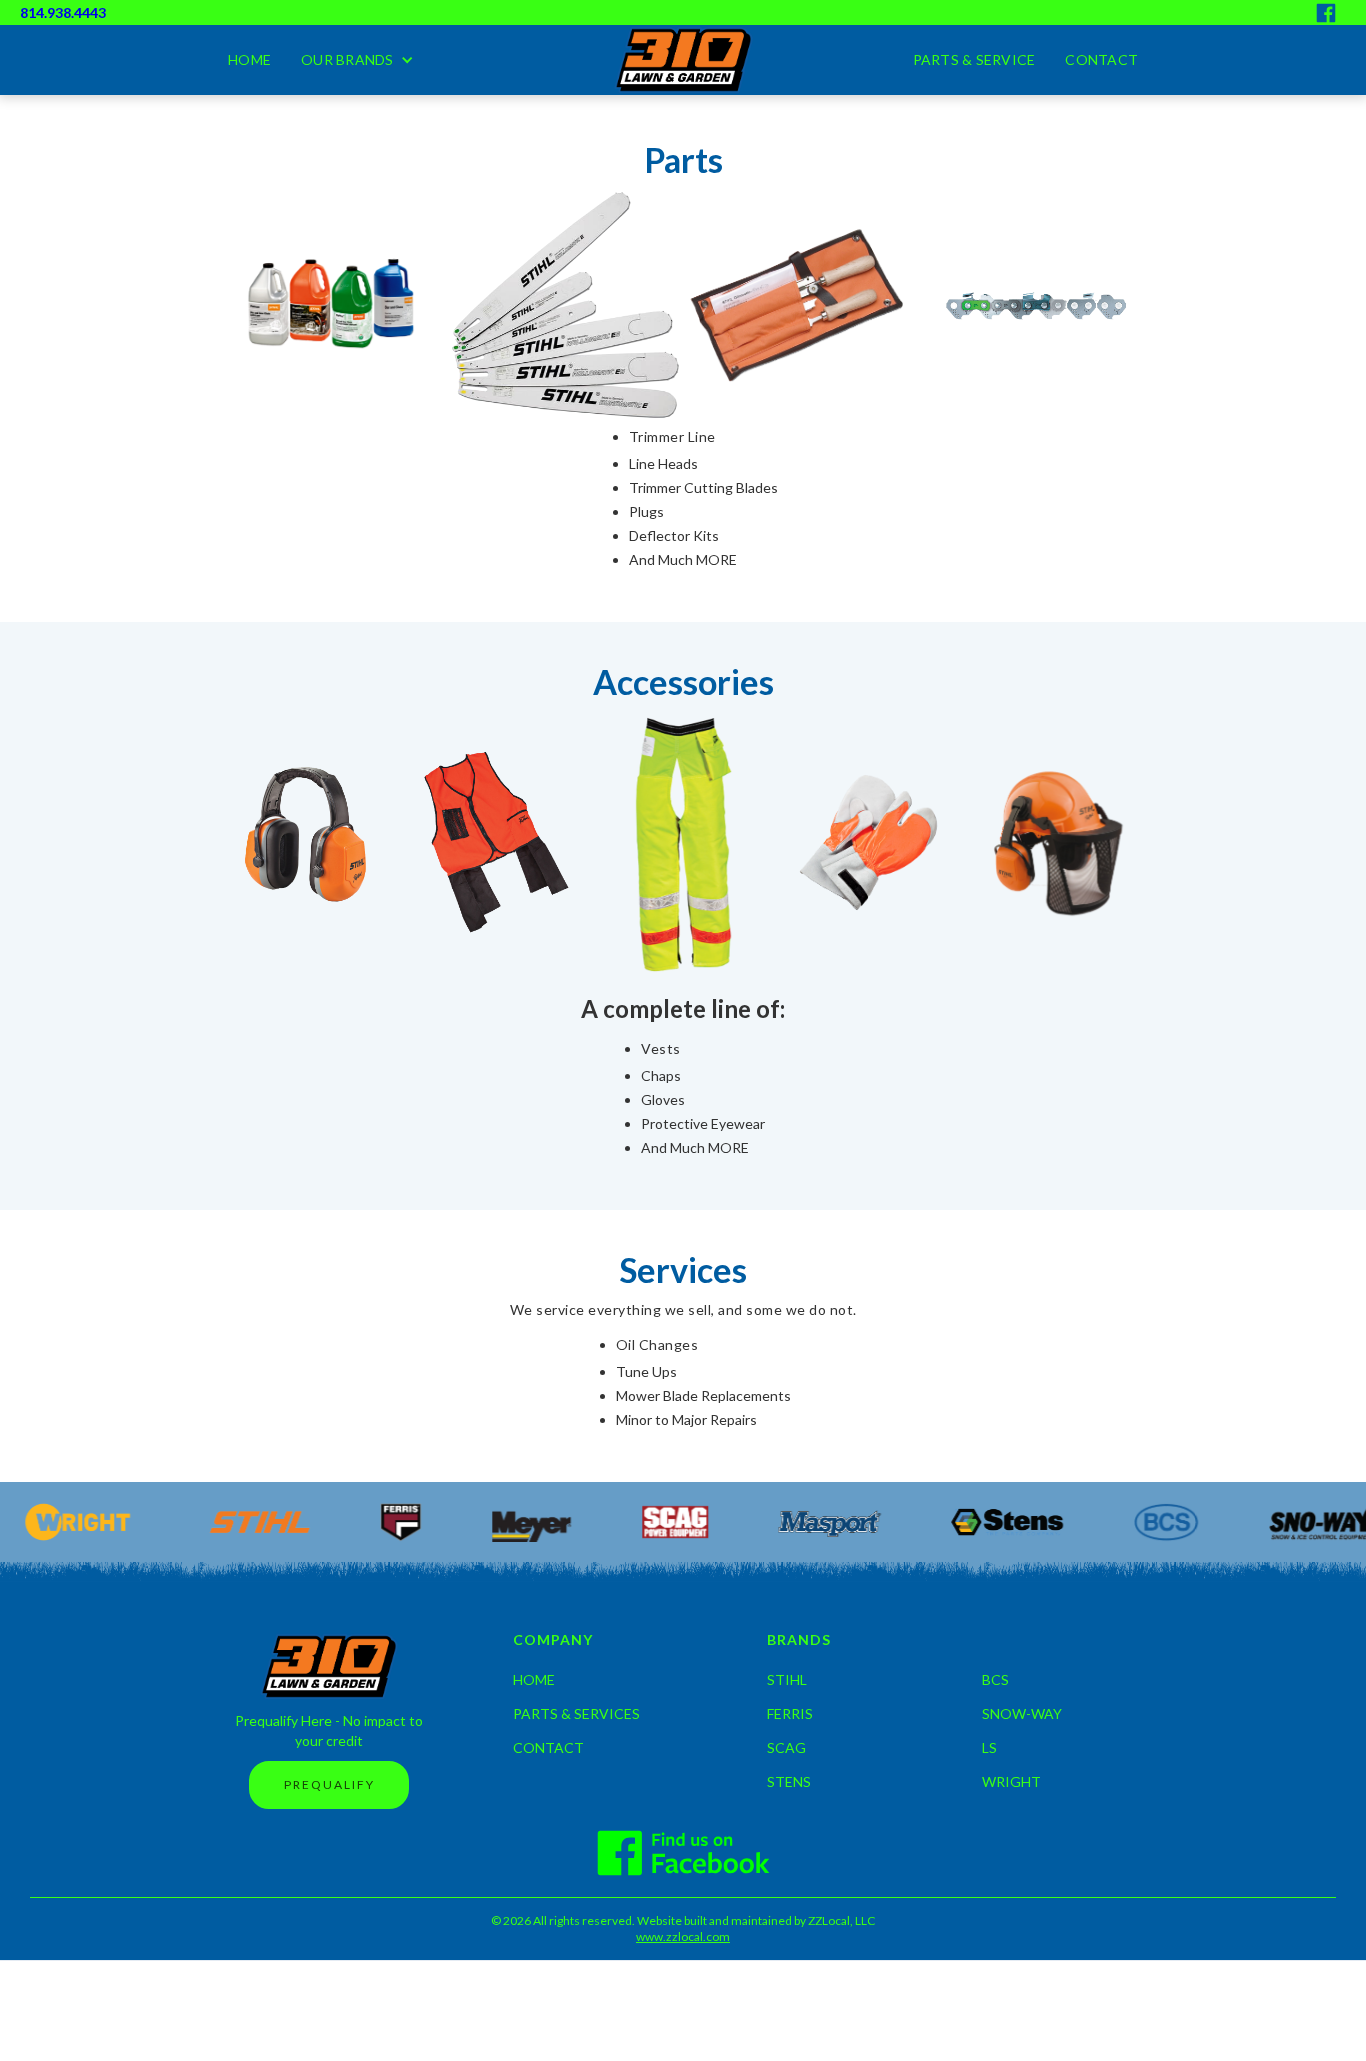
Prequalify (329, 1784)
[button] (357, 60)
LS (989, 1748)
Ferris (790, 1714)
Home (249, 59)
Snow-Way (1022, 1714)
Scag (786, 1748)
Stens (789, 1782)
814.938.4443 (63, 12)
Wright (1011, 1782)
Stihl (787, 1680)
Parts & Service (974, 59)
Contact (1101, 59)
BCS (995, 1680)
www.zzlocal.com (683, 1936)
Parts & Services (576, 1714)
